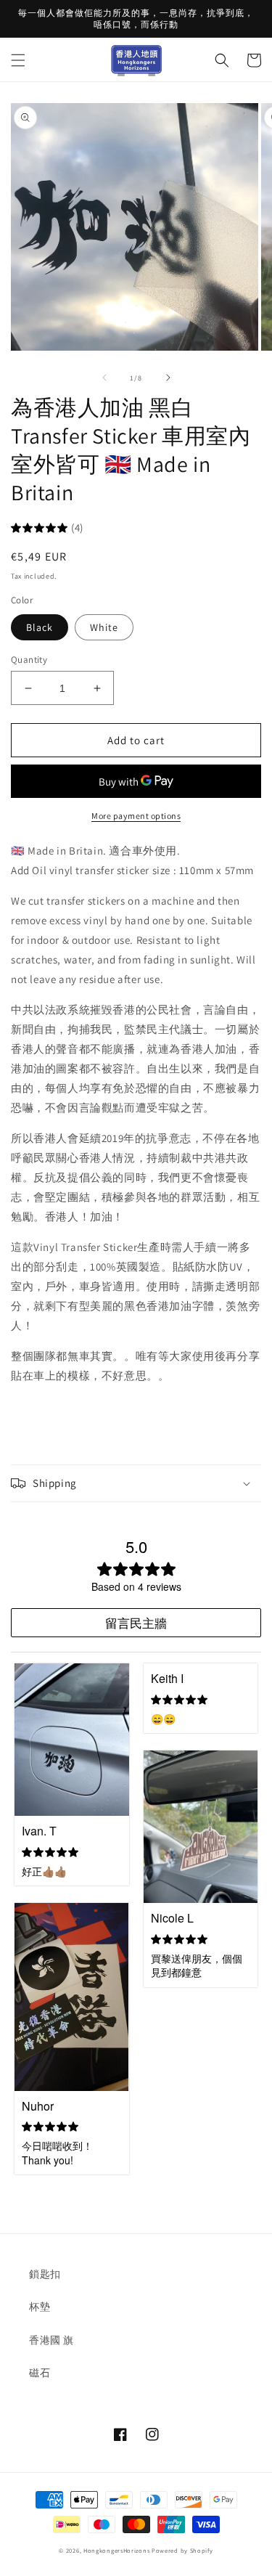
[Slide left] (104, 378)
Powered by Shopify (182, 2550)
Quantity (29, 660)
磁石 (40, 2373)
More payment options (136, 816)
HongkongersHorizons (116, 2550)
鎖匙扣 (45, 2274)
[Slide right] (168, 378)
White (104, 627)
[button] (18, 60)
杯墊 (40, 2307)
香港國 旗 (51, 2340)
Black (40, 627)
